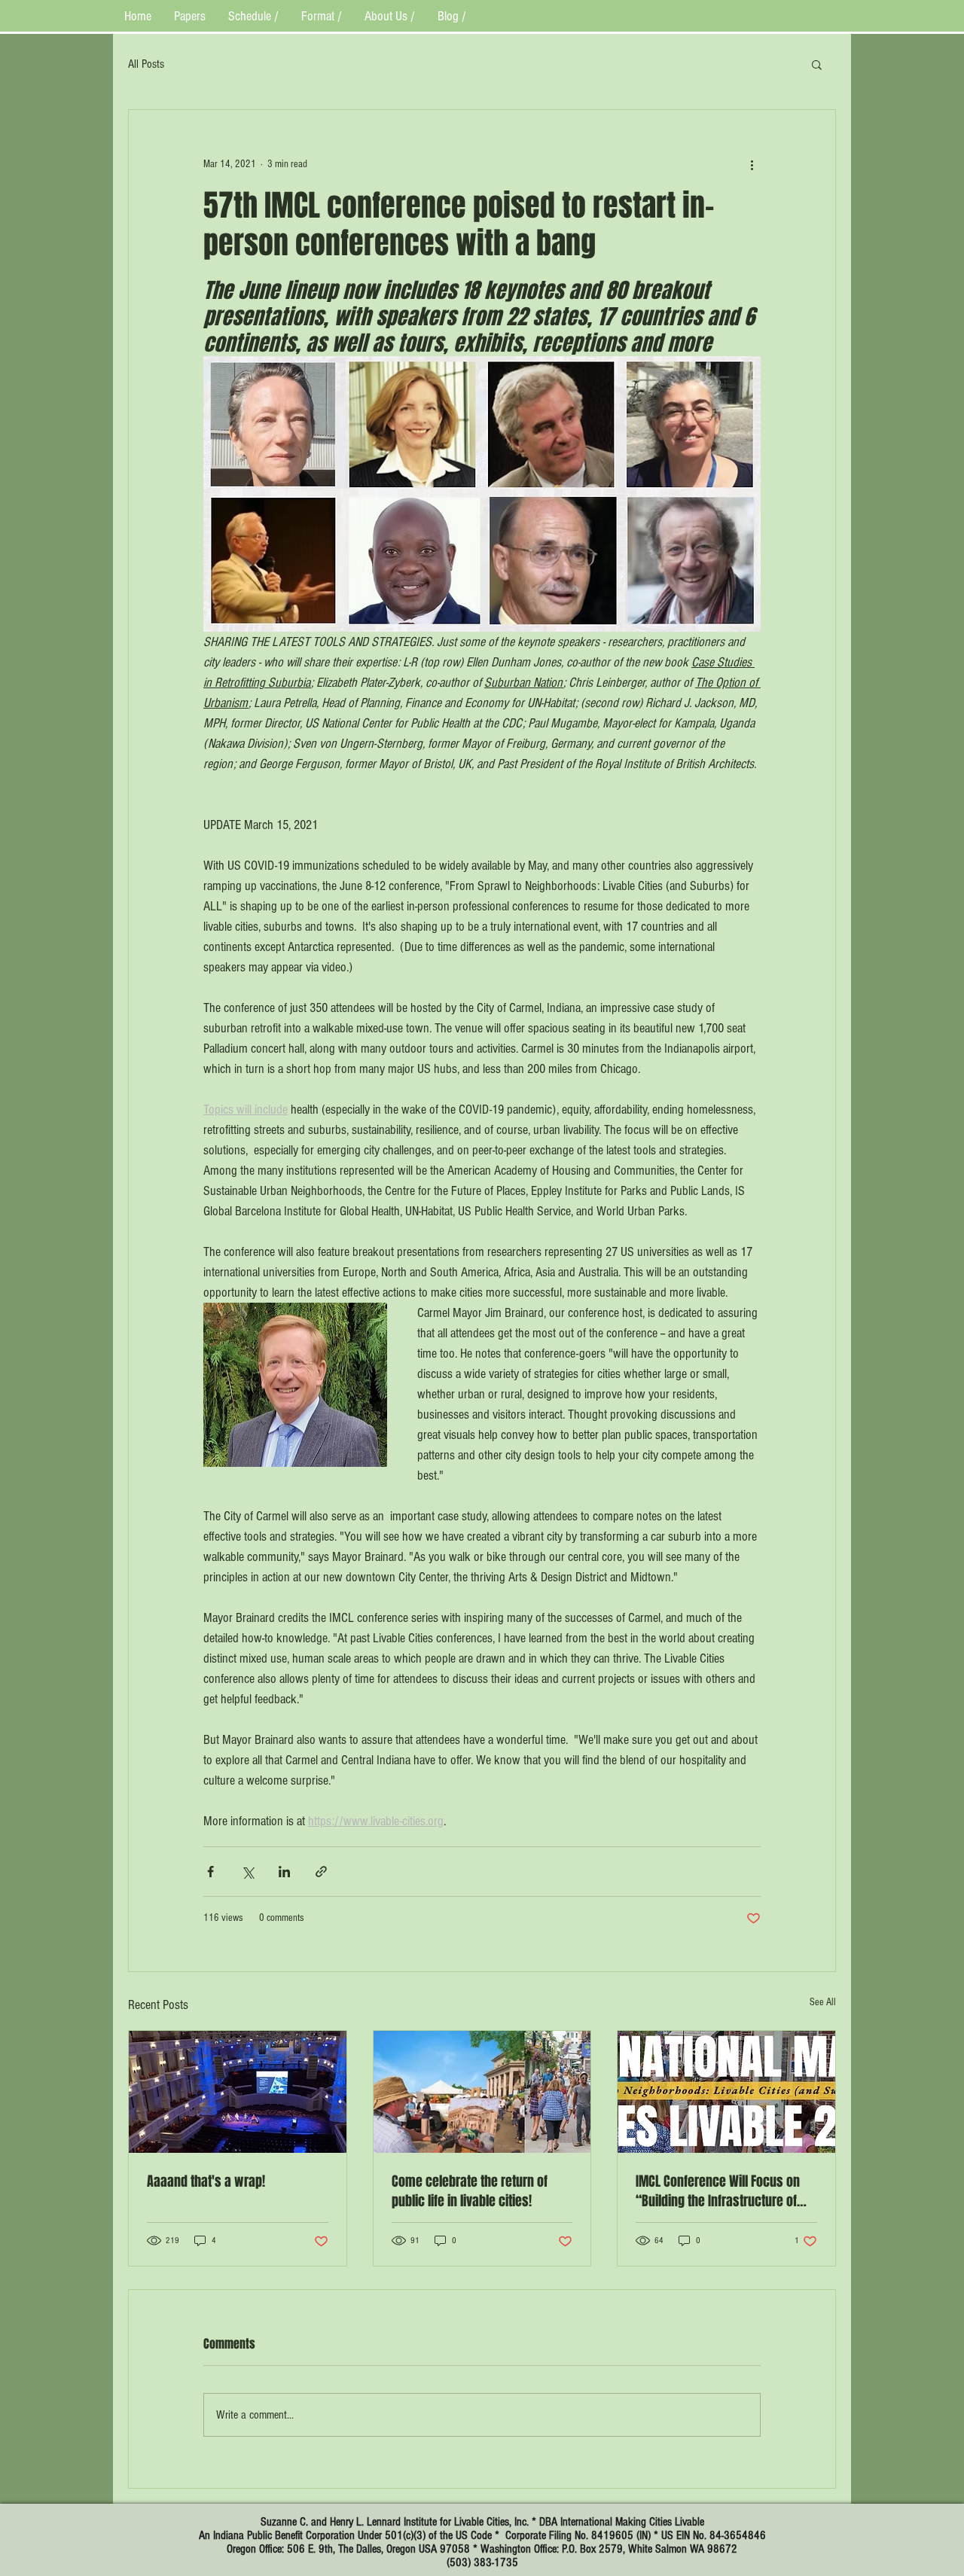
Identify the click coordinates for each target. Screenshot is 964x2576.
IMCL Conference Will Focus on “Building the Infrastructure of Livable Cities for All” (718, 2191)
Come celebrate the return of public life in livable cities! (470, 2191)
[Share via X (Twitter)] (247, 1872)
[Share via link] (321, 1872)
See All (823, 2002)
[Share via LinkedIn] (284, 1872)
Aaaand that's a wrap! (206, 2181)
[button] (817, 64)
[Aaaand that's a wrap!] (238, 2092)
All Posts (146, 64)
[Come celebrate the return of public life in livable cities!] (482, 2092)
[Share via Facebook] (210, 1872)
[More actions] (752, 164)
